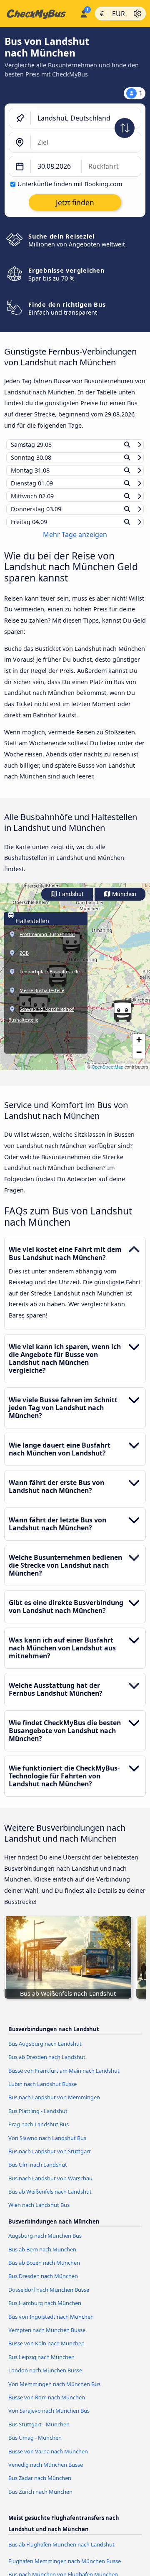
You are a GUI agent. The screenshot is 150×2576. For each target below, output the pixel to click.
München (124, 902)
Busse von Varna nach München (48, 2459)
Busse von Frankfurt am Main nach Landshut (64, 2078)
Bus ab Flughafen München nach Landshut (61, 2552)
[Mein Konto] (84, 12)
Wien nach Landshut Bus (39, 2213)
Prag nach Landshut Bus (39, 2132)
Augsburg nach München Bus (45, 2244)
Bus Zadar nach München (40, 2486)
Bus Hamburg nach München (45, 2311)
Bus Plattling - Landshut (38, 2118)
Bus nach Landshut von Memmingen (54, 2105)
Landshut (71, 902)
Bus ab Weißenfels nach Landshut (50, 2199)
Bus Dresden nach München (43, 2284)
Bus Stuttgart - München (39, 2432)
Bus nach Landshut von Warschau (50, 2186)
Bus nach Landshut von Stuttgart (50, 2159)
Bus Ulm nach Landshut (38, 2172)
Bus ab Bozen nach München (44, 2271)
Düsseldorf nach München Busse (49, 2298)
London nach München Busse (45, 2378)
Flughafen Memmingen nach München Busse (65, 2569)
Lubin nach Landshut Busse (42, 2092)
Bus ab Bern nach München (42, 2257)
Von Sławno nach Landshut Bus (47, 2145)
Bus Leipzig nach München (41, 2365)
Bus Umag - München (35, 2445)
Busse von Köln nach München (46, 2351)
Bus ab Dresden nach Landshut (47, 2065)
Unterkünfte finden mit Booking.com (70, 184)
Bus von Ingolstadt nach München (51, 2324)
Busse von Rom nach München (47, 2405)
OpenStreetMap (107, 1075)
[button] (122, 1019)
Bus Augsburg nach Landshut (45, 2051)
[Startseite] (38, 14)
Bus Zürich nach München (40, 2499)
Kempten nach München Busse (47, 2338)
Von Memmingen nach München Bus (54, 2391)
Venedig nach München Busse (46, 2473)
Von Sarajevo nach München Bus (49, 2418)
